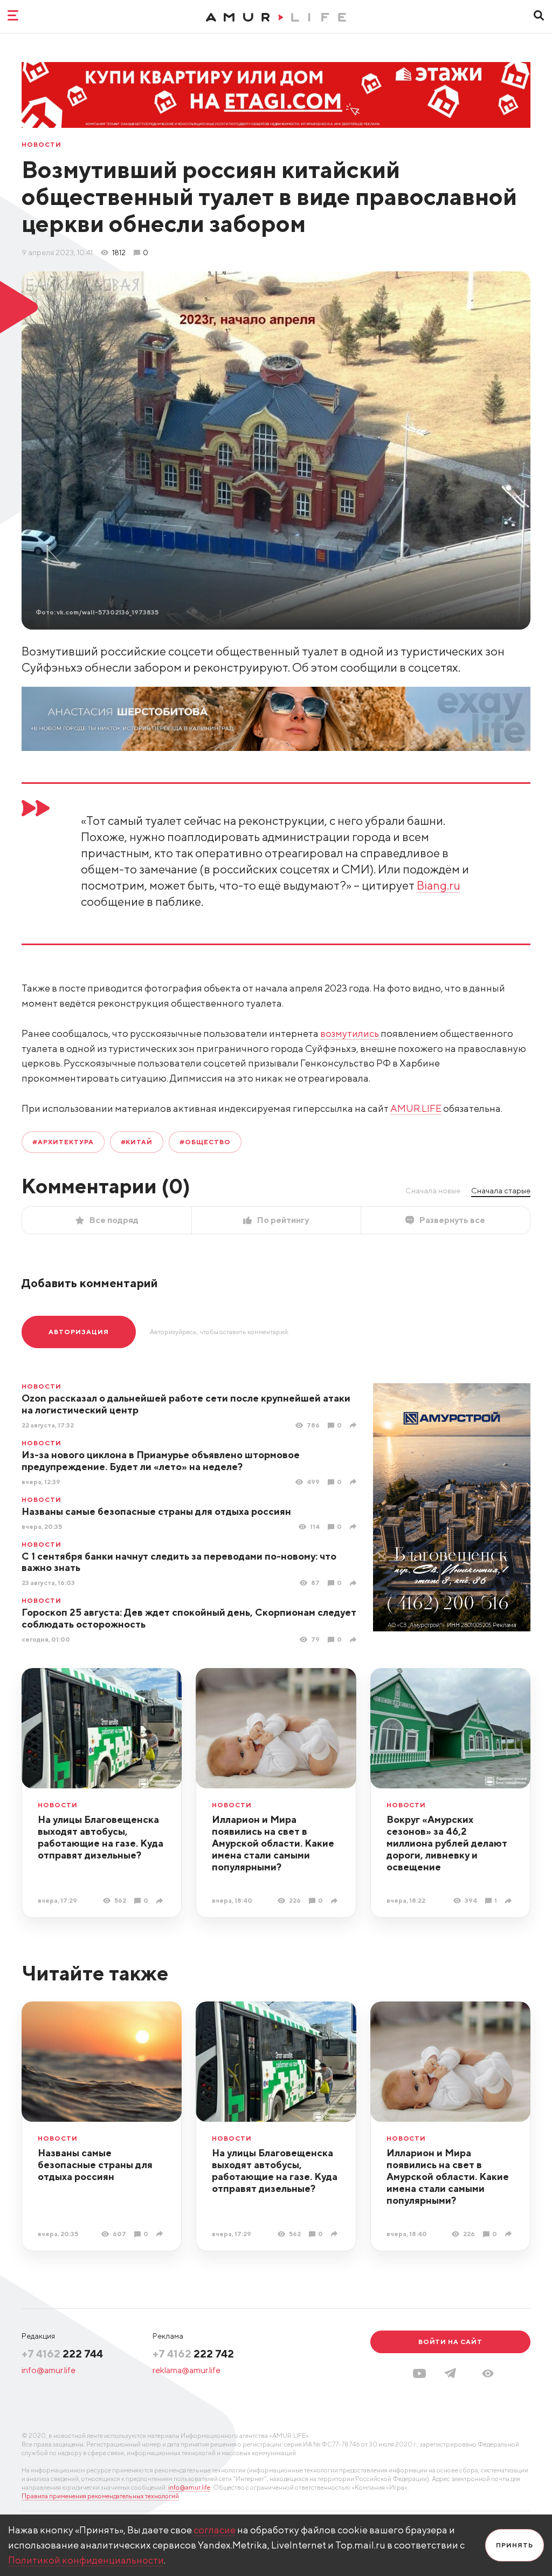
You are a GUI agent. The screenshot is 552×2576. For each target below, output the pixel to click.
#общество (205, 1142)
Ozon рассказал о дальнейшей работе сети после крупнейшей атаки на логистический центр (186, 1404)
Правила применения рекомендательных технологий (100, 2496)
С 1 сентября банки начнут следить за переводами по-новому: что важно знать (179, 1562)
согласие (215, 2530)
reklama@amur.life (187, 2370)
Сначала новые (433, 1191)
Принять (515, 2545)
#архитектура (63, 1142)
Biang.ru (439, 885)
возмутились (350, 1033)
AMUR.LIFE (416, 1108)
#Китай (137, 1142)
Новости (42, 145)
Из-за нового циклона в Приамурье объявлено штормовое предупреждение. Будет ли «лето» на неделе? (161, 1461)
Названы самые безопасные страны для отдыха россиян (156, 1511)
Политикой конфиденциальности (86, 2560)
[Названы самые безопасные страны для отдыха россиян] (354, 1526)
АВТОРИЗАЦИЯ (79, 1332)
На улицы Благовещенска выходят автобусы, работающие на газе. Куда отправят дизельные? (101, 1837)
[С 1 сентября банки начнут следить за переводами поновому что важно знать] (354, 1583)
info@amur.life (49, 2370)
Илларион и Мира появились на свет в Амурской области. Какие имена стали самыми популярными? (273, 1843)
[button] (488, 2373)
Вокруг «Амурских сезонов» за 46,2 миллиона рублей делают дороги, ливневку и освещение (447, 1843)
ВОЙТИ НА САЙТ (450, 2342)
